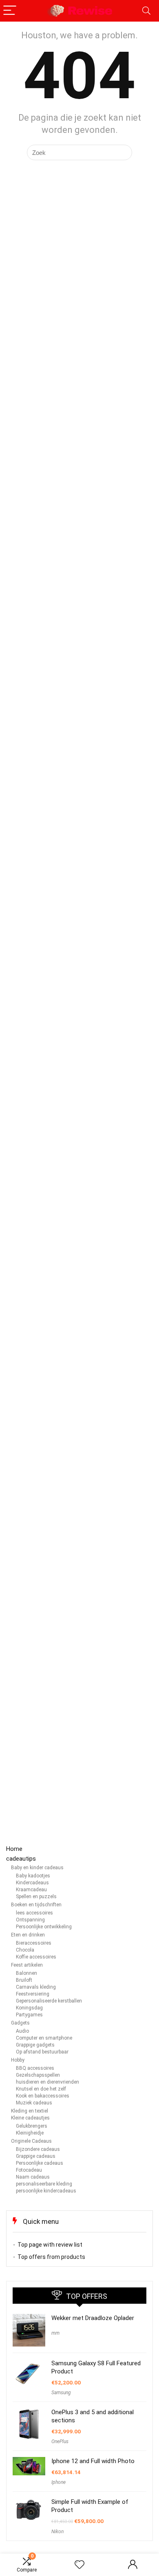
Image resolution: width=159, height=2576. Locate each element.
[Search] (146, 11)
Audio (22, 2031)
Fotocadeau (29, 2170)
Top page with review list (50, 2245)
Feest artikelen (27, 1965)
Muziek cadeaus (34, 2103)
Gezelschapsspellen (38, 2075)
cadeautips (21, 1859)
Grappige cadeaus (36, 2156)
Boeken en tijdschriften (36, 1905)
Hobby (18, 2060)
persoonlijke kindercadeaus (46, 2191)
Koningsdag (29, 2008)
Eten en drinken (28, 1935)
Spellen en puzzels (36, 1897)
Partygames (29, 2015)
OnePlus (60, 2441)
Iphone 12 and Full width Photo (93, 2461)
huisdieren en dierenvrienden (47, 2082)
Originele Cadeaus (31, 2141)
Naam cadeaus (33, 2177)
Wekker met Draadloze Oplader (93, 2318)
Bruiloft (24, 1980)
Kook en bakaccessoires (43, 2096)
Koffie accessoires (36, 1957)
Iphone (59, 2482)
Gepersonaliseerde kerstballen (49, 2001)
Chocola (25, 1950)
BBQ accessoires (35, 2068)
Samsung (61, 2393)
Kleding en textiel (30, 2111)
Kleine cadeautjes (30, 2118)
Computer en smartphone (44, 2038)
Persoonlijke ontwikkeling (44, 1927)
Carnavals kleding (36, 1987)
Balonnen (26, 1973)
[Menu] (10, 11)
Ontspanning (30, 1920)
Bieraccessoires (34, 1943)
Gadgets (20, 2023)
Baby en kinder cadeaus (37, 1868)
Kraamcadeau (31, 1890)
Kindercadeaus (32, 1883)
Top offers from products (51, 2257)
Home (14, 1849)
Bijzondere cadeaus (38, 2149)
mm (55, 2333)
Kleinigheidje (30, 2133)
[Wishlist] (79, 2565)
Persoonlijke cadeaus (40, 2163)
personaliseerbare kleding (44, 2184)
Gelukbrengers (32, 2126)
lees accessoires (34, 1913)
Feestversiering (33, 1994)
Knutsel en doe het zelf (41, 2089)
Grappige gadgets (35, 2045)
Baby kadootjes (33, 1876)
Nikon (57, 2532)
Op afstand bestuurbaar (42, 2052)
